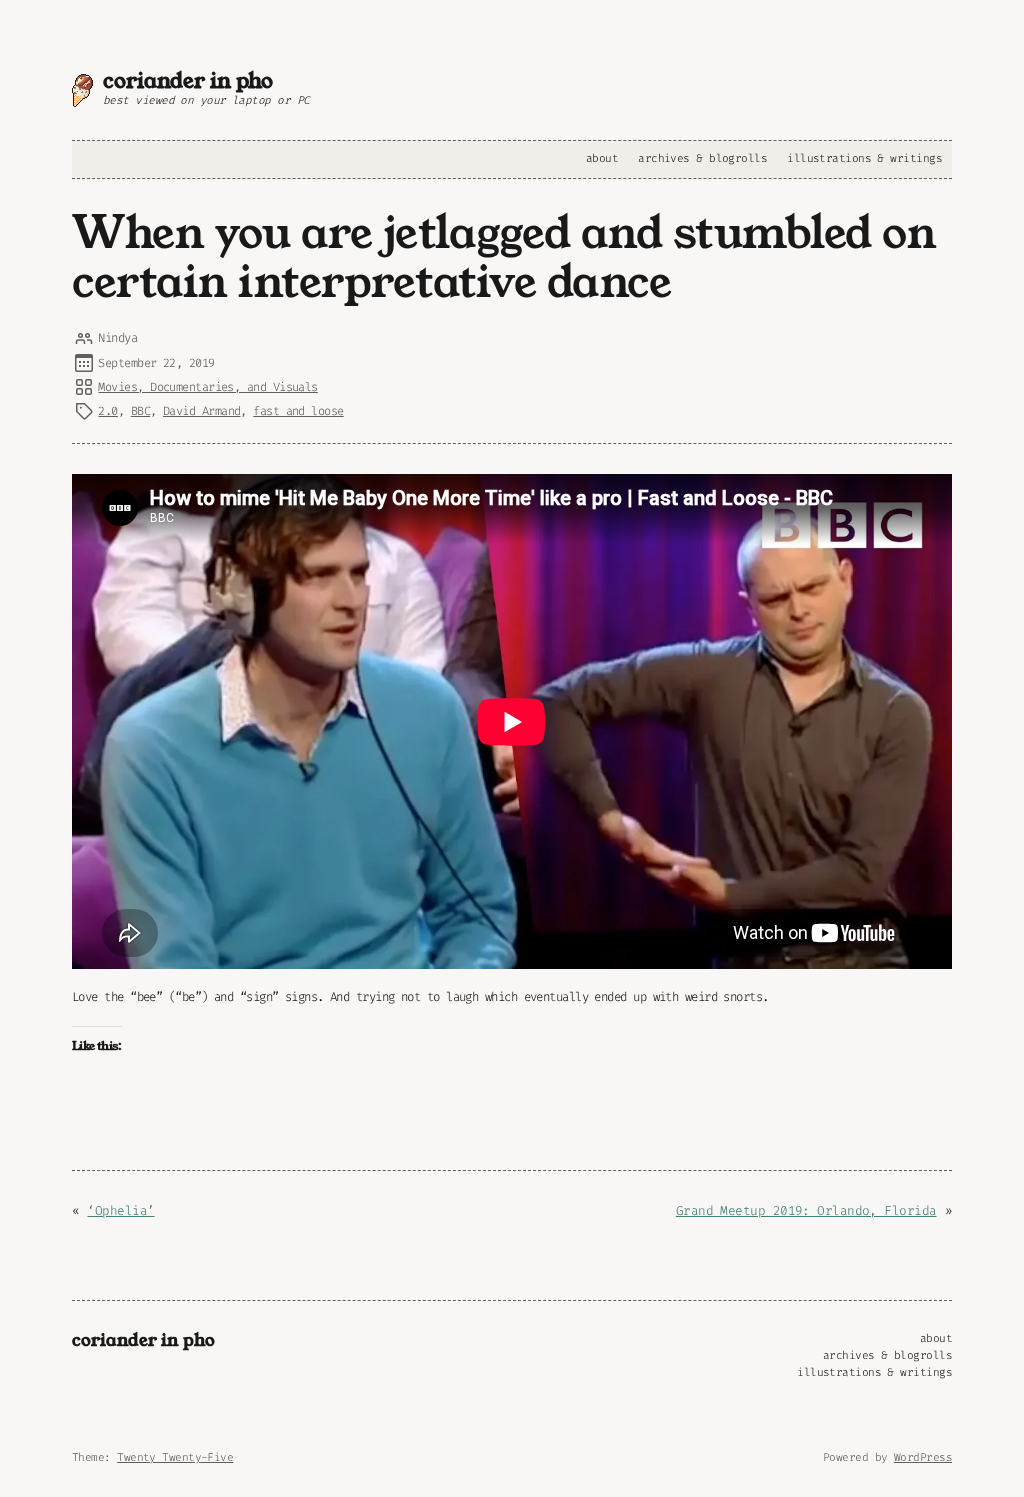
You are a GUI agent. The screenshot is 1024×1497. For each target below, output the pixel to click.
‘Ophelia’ (120, 1210)
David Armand (201, 411)
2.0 (107, 411)
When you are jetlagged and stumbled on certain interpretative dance (504, 258)
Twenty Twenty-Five (175, 1457)
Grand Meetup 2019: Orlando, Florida (806, 1210)
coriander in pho (188, 81)
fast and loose (298, 411)
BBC (140, 411)
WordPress (923, 1457)
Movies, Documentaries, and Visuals (207, 387)
